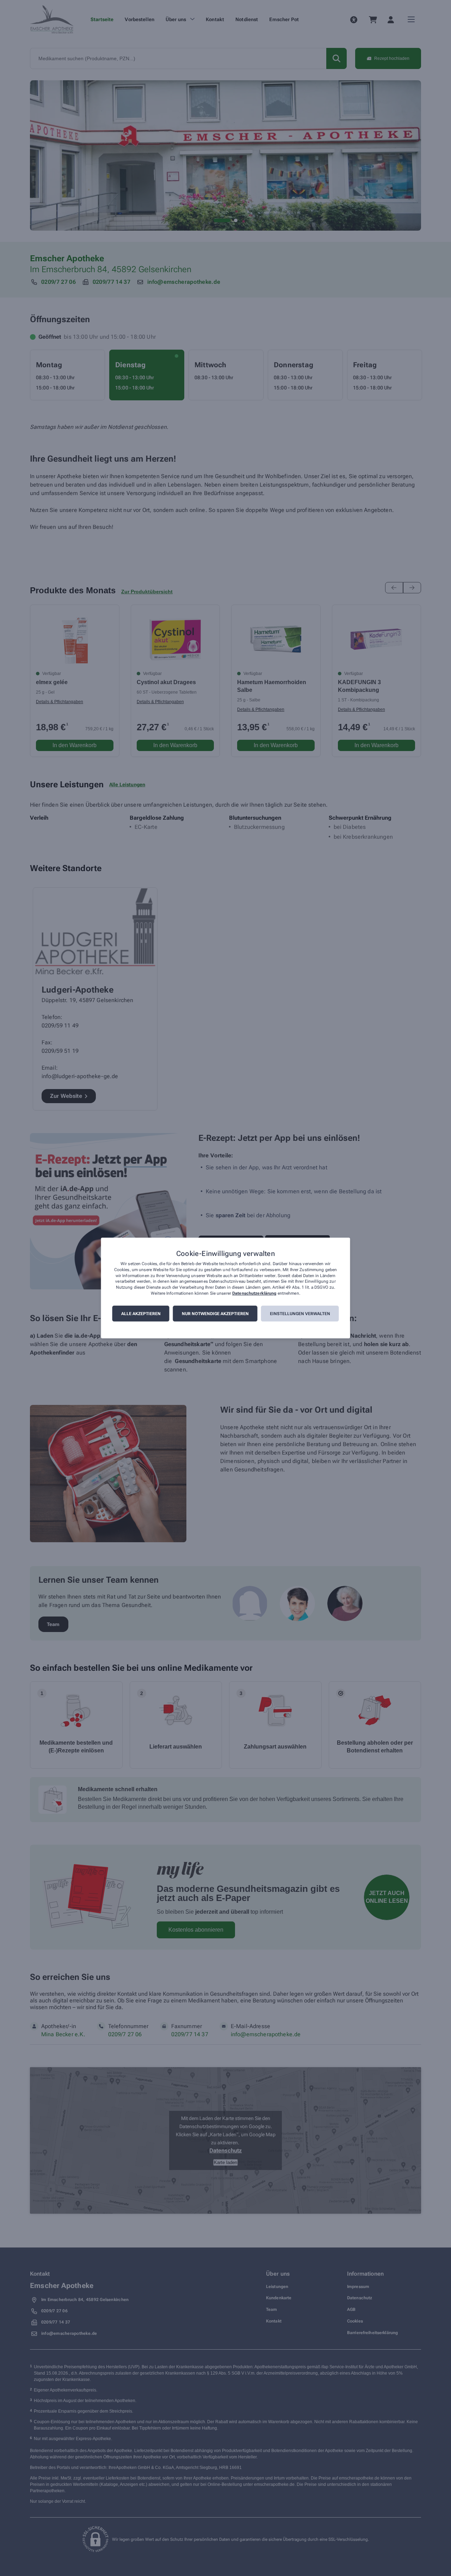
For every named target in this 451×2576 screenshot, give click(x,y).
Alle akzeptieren (141, 1314)
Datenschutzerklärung (254, 1293)
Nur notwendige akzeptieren (215, 1314)
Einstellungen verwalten (300, 1314)
